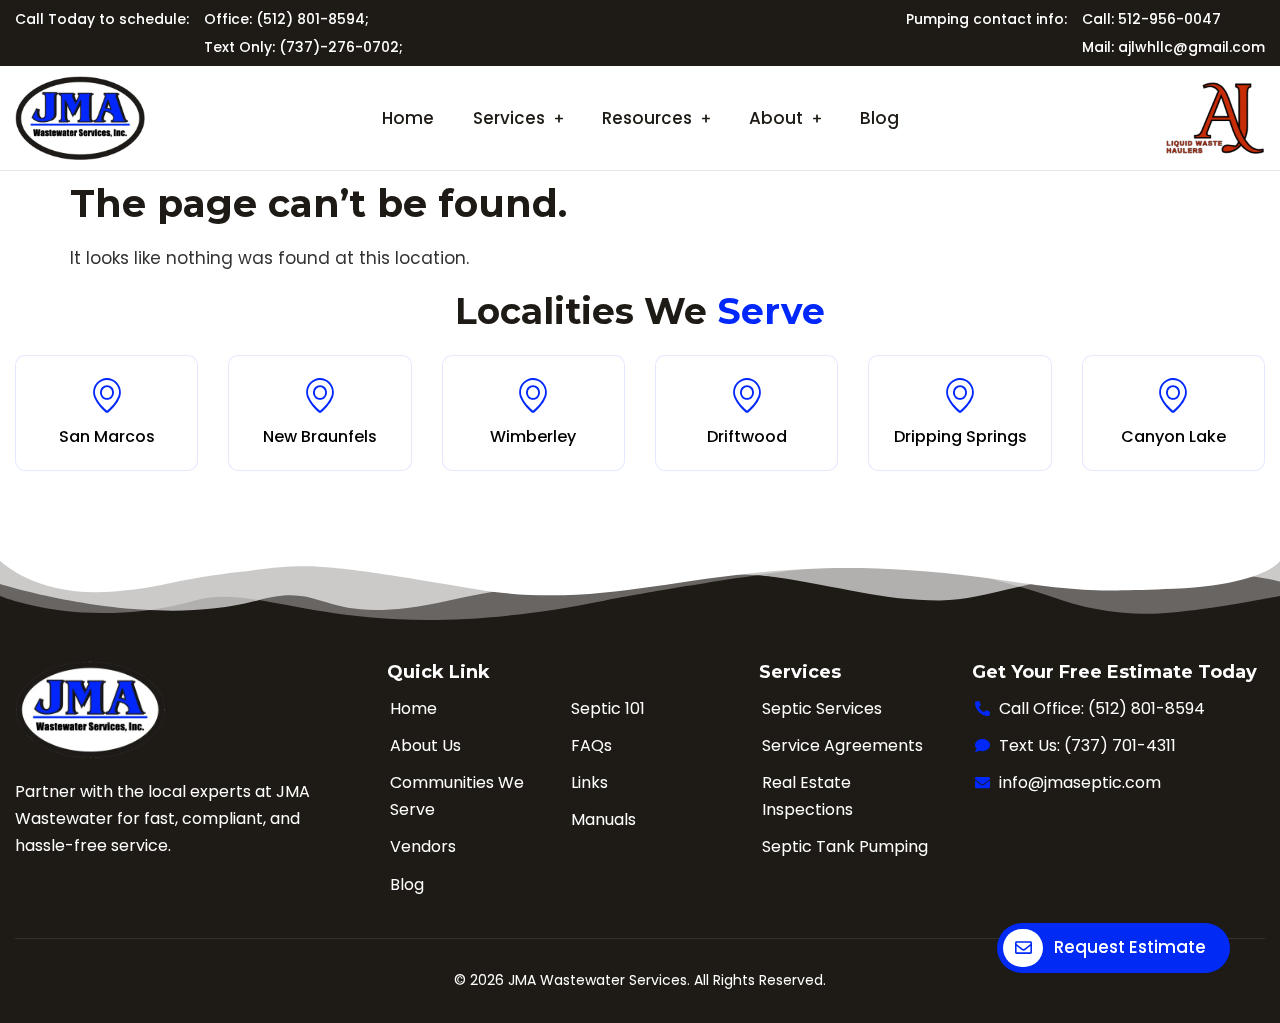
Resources (647, 118)
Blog (879, 118)
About (776, 118)
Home (408, 118)
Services (509, 118)
